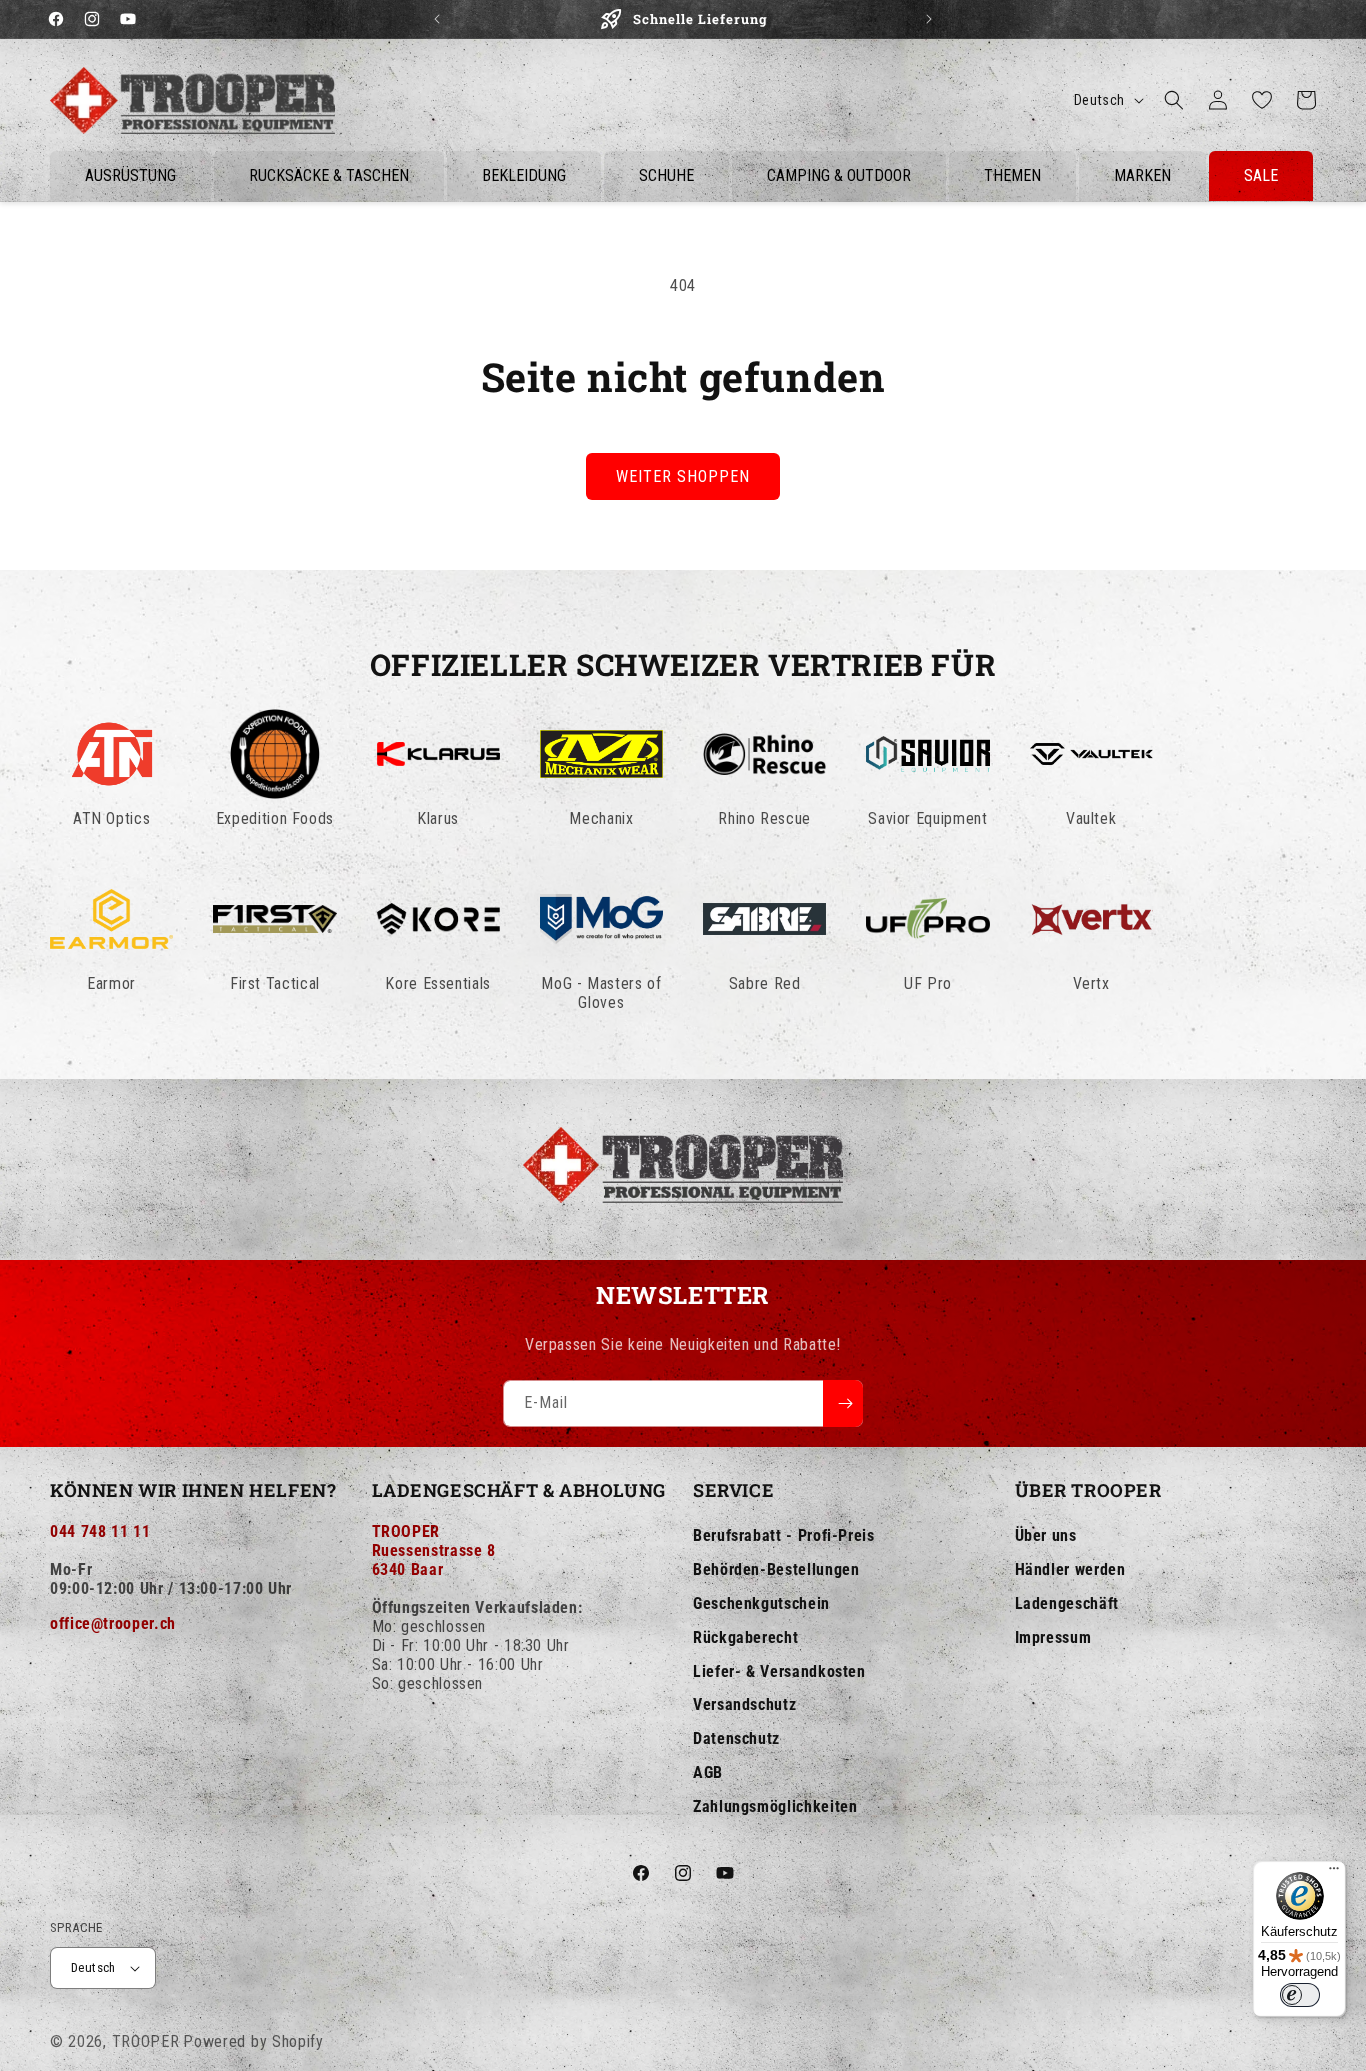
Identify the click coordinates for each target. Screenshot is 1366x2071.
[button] (1174, 100)
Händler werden (1070, 1569)
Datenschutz (736, 1738)
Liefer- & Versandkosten (779, 1671)
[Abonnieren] (843, 1403)
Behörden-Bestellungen (776, 1569)
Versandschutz (744, 1704)
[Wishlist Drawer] (1262, 100)
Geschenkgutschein (761, 1603)
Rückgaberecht (745, 1637)
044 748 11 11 (100, 1531)
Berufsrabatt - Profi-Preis (784, 1535)
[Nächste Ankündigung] (929, 19)
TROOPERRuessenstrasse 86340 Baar (434, 1550)
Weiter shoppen (683, 476)
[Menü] (1334, 1873)
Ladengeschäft (1067, 1603)
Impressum (1053, 1637)
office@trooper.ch (113, 1623)
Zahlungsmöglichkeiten (775, 1806)
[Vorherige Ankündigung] (437, 19)
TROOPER (146, 2041)
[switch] (1300, 1995)
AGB (708, 1772)
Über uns (1046, 1535)
